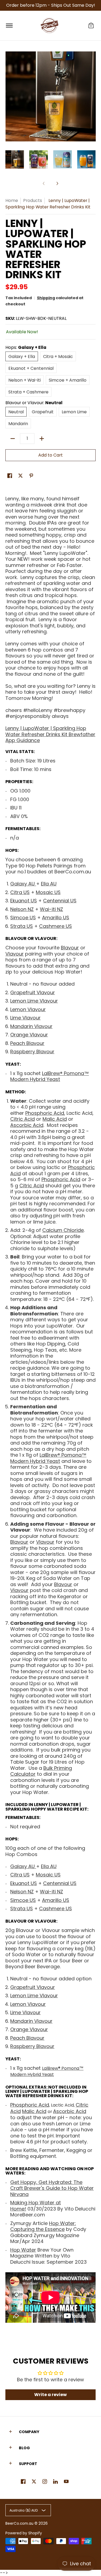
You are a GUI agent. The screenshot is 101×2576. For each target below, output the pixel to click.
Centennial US (60, 901)
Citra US (20, 892)
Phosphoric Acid (45, 1113)
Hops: (12, 850)
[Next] (57, 183)
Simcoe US (23, 918)
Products (33, 200)
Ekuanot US (24, 901)
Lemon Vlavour (28, 1009)
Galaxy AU (23, 884)
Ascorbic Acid (27, 1125)
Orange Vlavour (29, 1035)
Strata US (22, 926)
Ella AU (49, 884)
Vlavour (46, 938)
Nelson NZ (22, 909)
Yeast (13, 1064)
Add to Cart (50, 455)
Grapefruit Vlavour (33, 992)
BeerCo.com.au (19, 2523)
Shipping (46, 298)
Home (12, 200)
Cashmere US (55, 926)
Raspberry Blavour (32, 1052)
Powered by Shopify (24, 2533)
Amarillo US (56, 918)
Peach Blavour (27, 1043)
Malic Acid (55, 1119)
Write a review (50, 2395)
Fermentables (22, 829)
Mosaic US (48, 892)
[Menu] (9, 26)
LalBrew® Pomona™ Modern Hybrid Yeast (47, 2072)
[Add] (42, 439)
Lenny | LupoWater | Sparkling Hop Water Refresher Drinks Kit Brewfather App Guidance (50, 734)
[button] (91, 26)
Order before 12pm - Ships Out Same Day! (51, 5)
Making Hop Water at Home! (36, 2206)
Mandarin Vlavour (31, 1026)
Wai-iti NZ (51, 909)
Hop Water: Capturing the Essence (43, 2226)
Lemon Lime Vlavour (34, 1001)
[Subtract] (13, 439)
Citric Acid (22, 1119)
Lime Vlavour (25, 1018)
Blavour (16, 938)
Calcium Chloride (63, 1230)
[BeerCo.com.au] (50, 26)
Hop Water (23, 2250)
